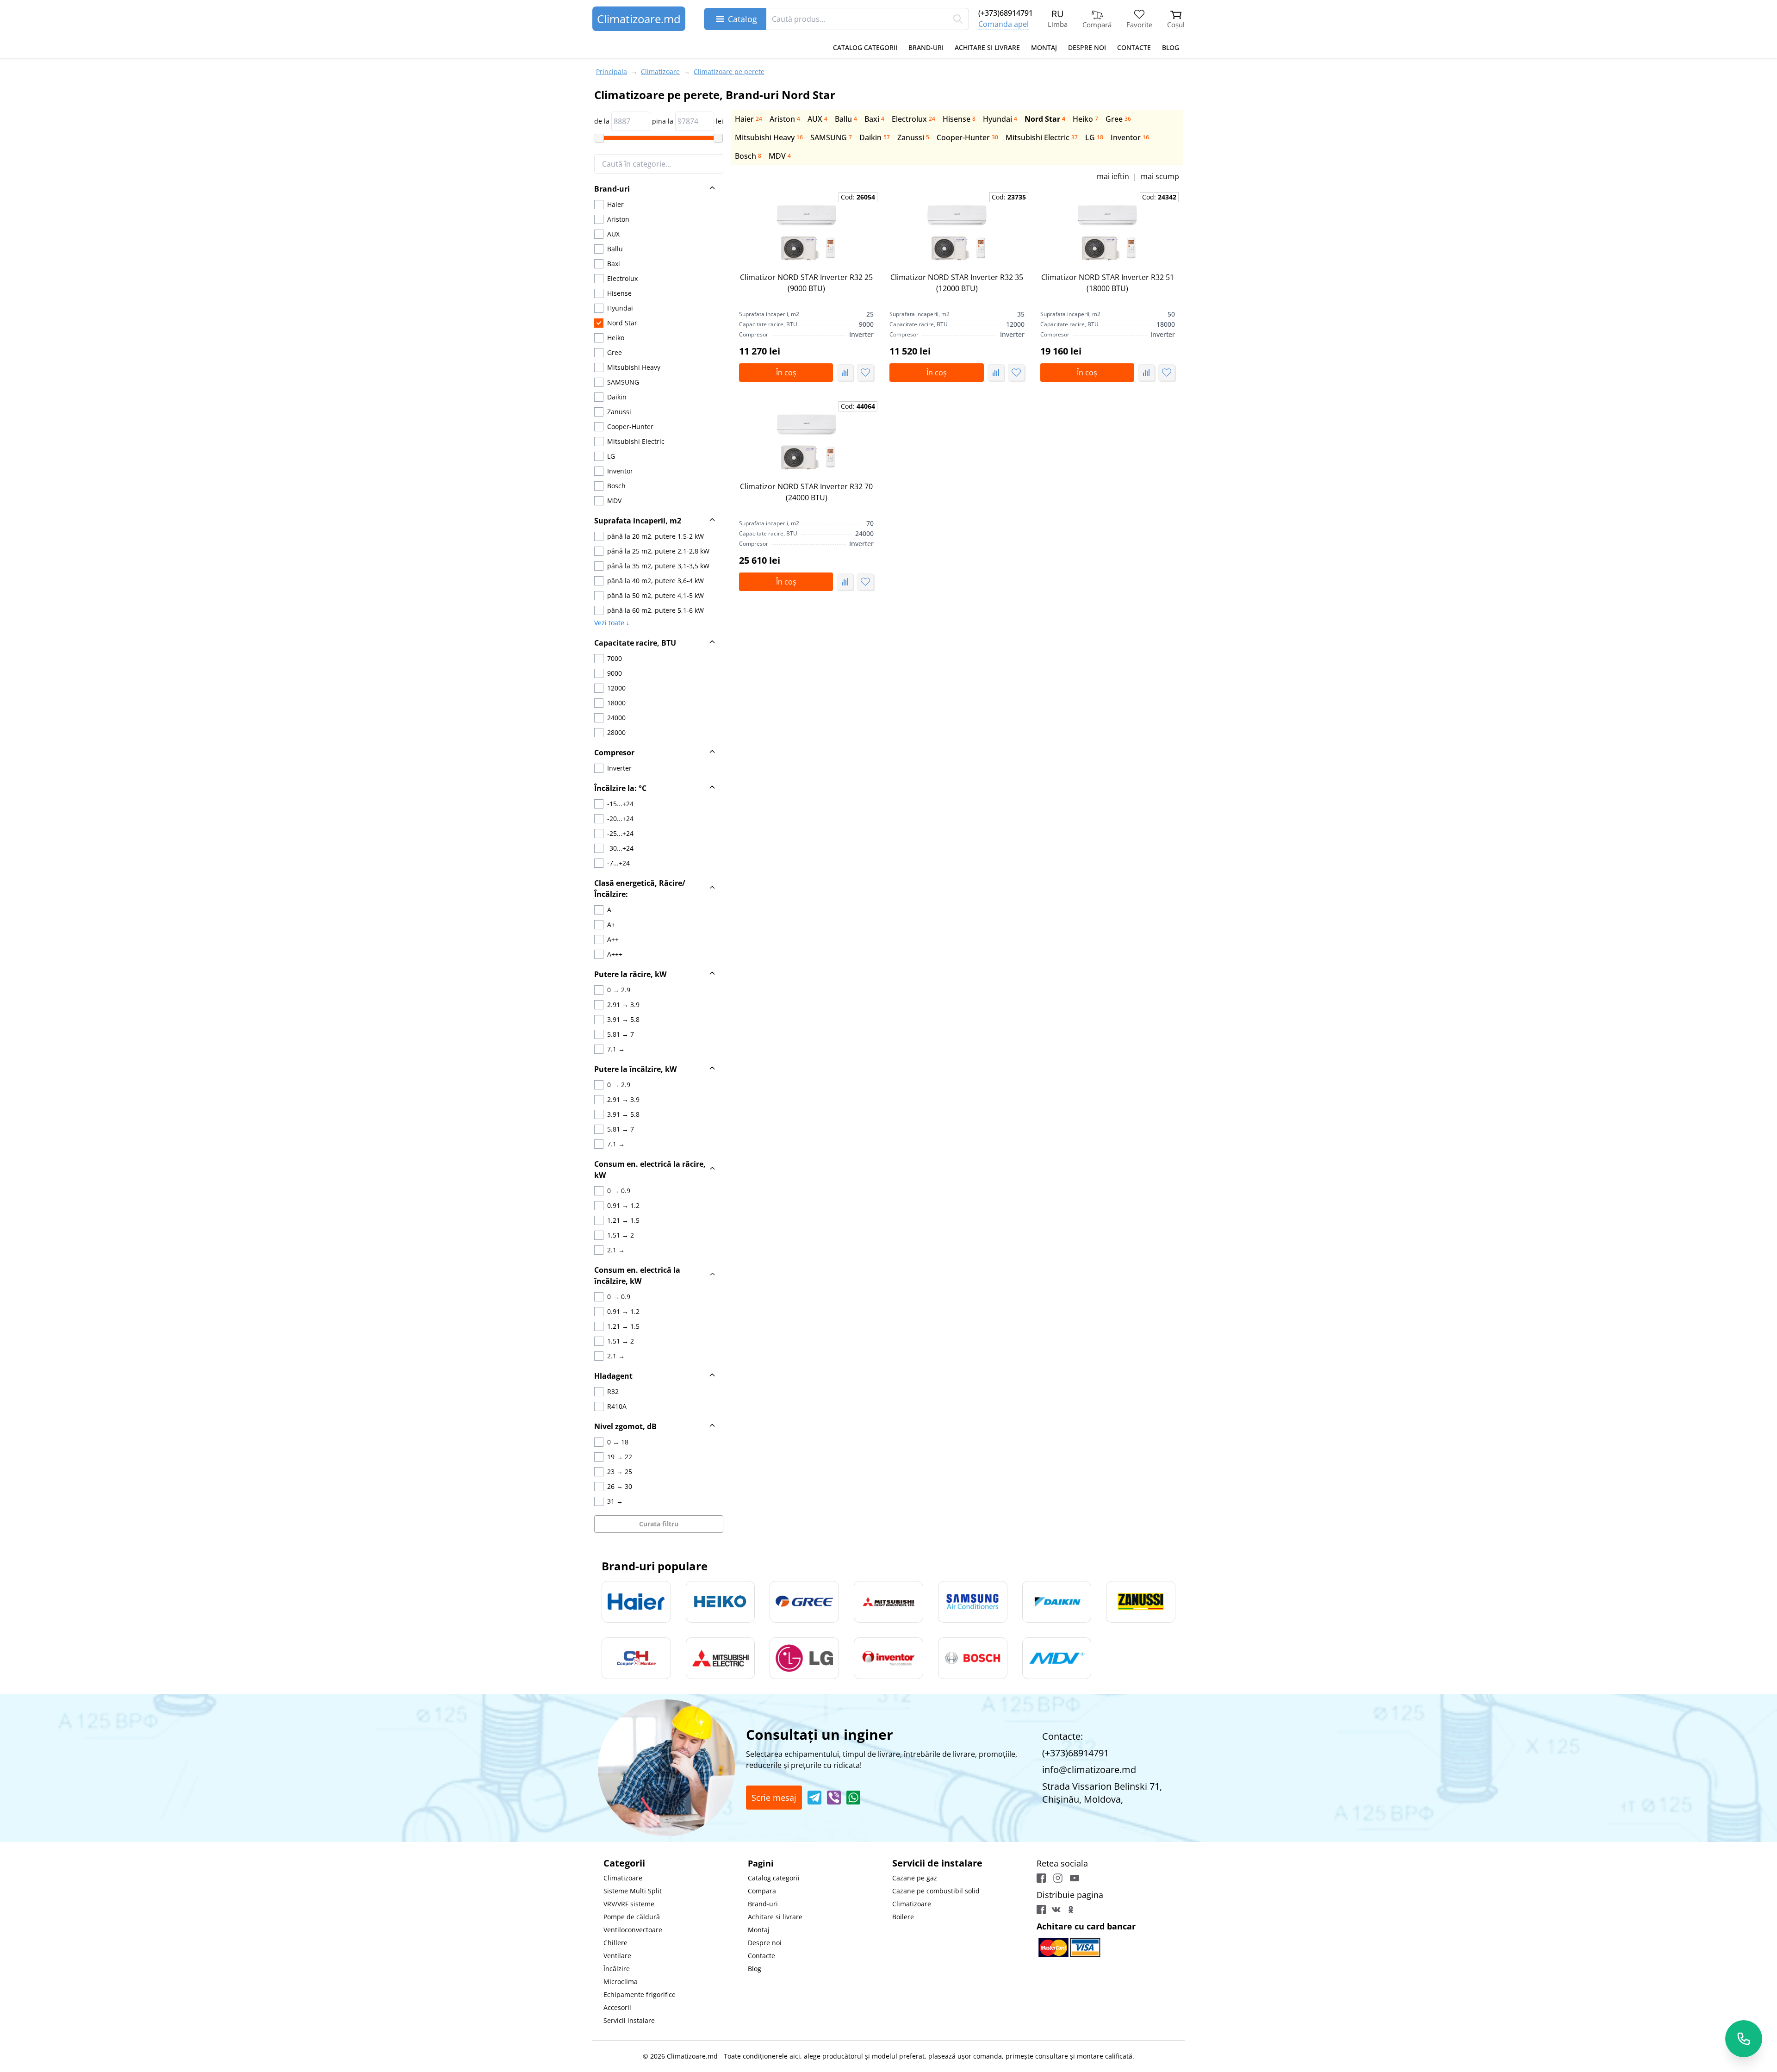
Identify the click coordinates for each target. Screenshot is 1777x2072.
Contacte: (1062, 1736)
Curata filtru (659, 1524)
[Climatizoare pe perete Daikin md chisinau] (1057, 1602)
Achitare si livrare (987, 47)
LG (1094, 137)
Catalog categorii (865, 47)
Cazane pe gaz (915, 1878)
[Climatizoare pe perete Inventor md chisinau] (888, 1658)
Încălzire (617, 1969)
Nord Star (1045, 119)
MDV (780, 156)
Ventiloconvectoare (633, 1930)
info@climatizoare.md (1089, 1770)
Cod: (858, 197)
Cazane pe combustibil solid (936, 1891)
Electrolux (913, 119)
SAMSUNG (831, 137)
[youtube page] (1075, 1878)
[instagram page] (1058, 1878)
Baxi (874, 119)
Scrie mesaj (774, 1798)
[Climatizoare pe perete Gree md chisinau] (804, 1602)
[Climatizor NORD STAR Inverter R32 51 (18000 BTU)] (1108, 233)
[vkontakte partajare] (1056, 1910)
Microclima (621, 1982)
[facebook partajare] (1041, 1910)
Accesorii (617, 2007)
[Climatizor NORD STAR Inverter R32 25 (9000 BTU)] (806, 233)
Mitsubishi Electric (1042, 137)
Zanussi (913, 137)
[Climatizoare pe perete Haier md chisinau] (636, 1602)
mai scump (1160, 176)
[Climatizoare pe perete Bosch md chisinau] (973, 1658)
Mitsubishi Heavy (769, 137)
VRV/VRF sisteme (629, 1904)
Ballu (846, 119)
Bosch (748, 156)
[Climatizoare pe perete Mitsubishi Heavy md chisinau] (888, 1602)
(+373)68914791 (1006, 13)
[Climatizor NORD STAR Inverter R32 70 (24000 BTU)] (806, 442)
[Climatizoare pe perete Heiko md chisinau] (721, 1602)
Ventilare (617, 1956)
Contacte (1134, 47)
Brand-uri (926, 47)
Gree (1118, 119)
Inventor (1130, 137)
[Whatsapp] (853, 1798)
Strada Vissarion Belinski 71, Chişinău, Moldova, (1102, 1793)
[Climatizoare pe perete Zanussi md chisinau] (1141, 1602)
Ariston (785, 119)
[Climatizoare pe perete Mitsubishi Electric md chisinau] (721, 1658)
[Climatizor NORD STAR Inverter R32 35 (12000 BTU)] (957, 233)
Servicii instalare (629, 2020)
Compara (762, 1891)
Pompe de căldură (632, 1917)
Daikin (875, 137)
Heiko (1085, 119)
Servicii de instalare (937, 1863)
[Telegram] (814, 1798)
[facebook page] (1041, 1878)
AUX (817, 119)
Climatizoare (623, 1878)
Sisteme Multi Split (633, 1891)
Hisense (959, 119)
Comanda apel (1003, 24)
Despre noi (1087, 47)
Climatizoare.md (639, 19)
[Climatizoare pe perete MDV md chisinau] (1057, 1658)
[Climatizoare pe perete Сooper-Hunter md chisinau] (636, 1658)
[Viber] (834, 1798)
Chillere (615, 1943)
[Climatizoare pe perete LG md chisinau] (804, 1658)
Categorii (624, 1863)
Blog (1171, 47)
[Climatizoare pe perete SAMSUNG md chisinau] (973, 1602)
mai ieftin (1113, 176)
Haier (749, 119)
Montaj (1044, 47)
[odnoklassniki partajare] (1071, 1910)
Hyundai (1000, 119)
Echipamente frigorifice (640, 1994)
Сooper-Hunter (967, 137)
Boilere (903, 1917)
